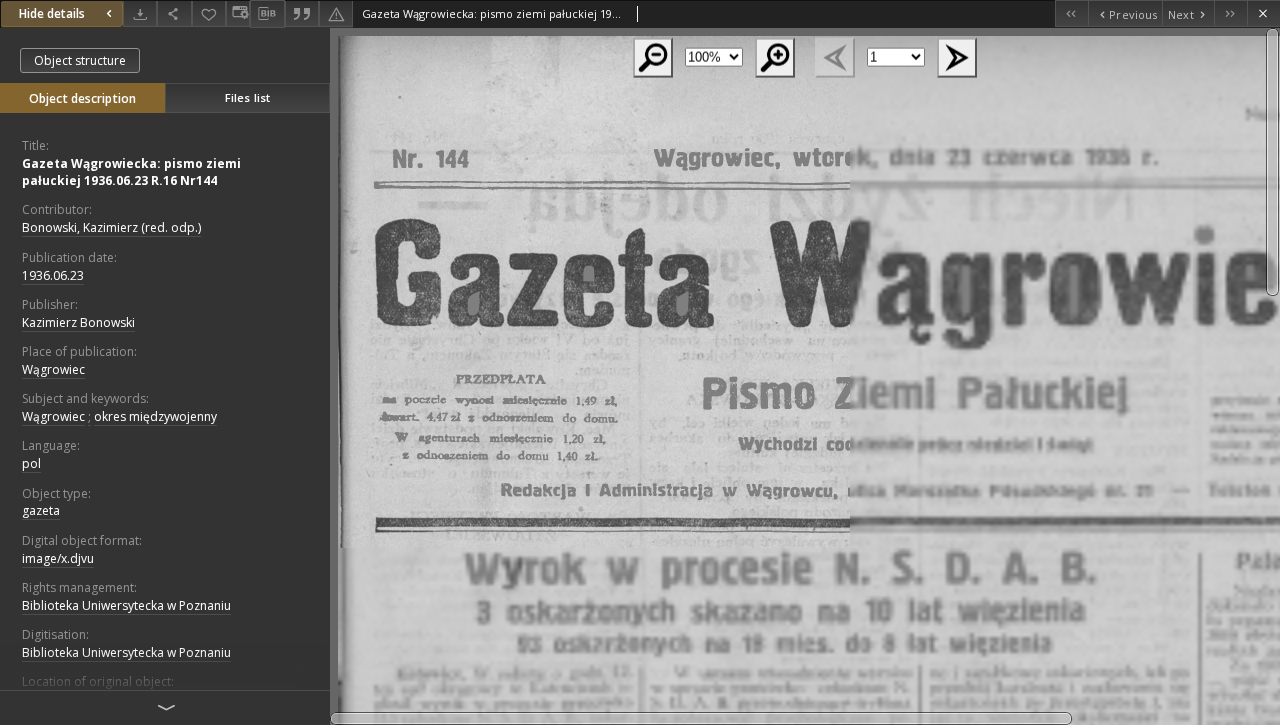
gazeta (41, 510)
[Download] (140, 13)
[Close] (1263, 13)
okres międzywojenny (155, 416)
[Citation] (302, 13)
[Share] (174, 13)
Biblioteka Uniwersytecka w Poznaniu (126, 605)
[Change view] (238, 13)
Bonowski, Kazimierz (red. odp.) (111, 227)
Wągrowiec (53, 369)
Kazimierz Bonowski (78, 322)
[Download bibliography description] (267, 14)
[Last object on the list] (1230, 13)
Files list (247, 97)
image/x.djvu (58, 558)
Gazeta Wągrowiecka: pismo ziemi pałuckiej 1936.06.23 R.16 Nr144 (131, 172)
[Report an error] (336, 13)
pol (31, 463)
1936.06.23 (53, 275)
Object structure (80, 60)
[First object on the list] (1071, 13)
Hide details (52, 13)
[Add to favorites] (209, 13)
